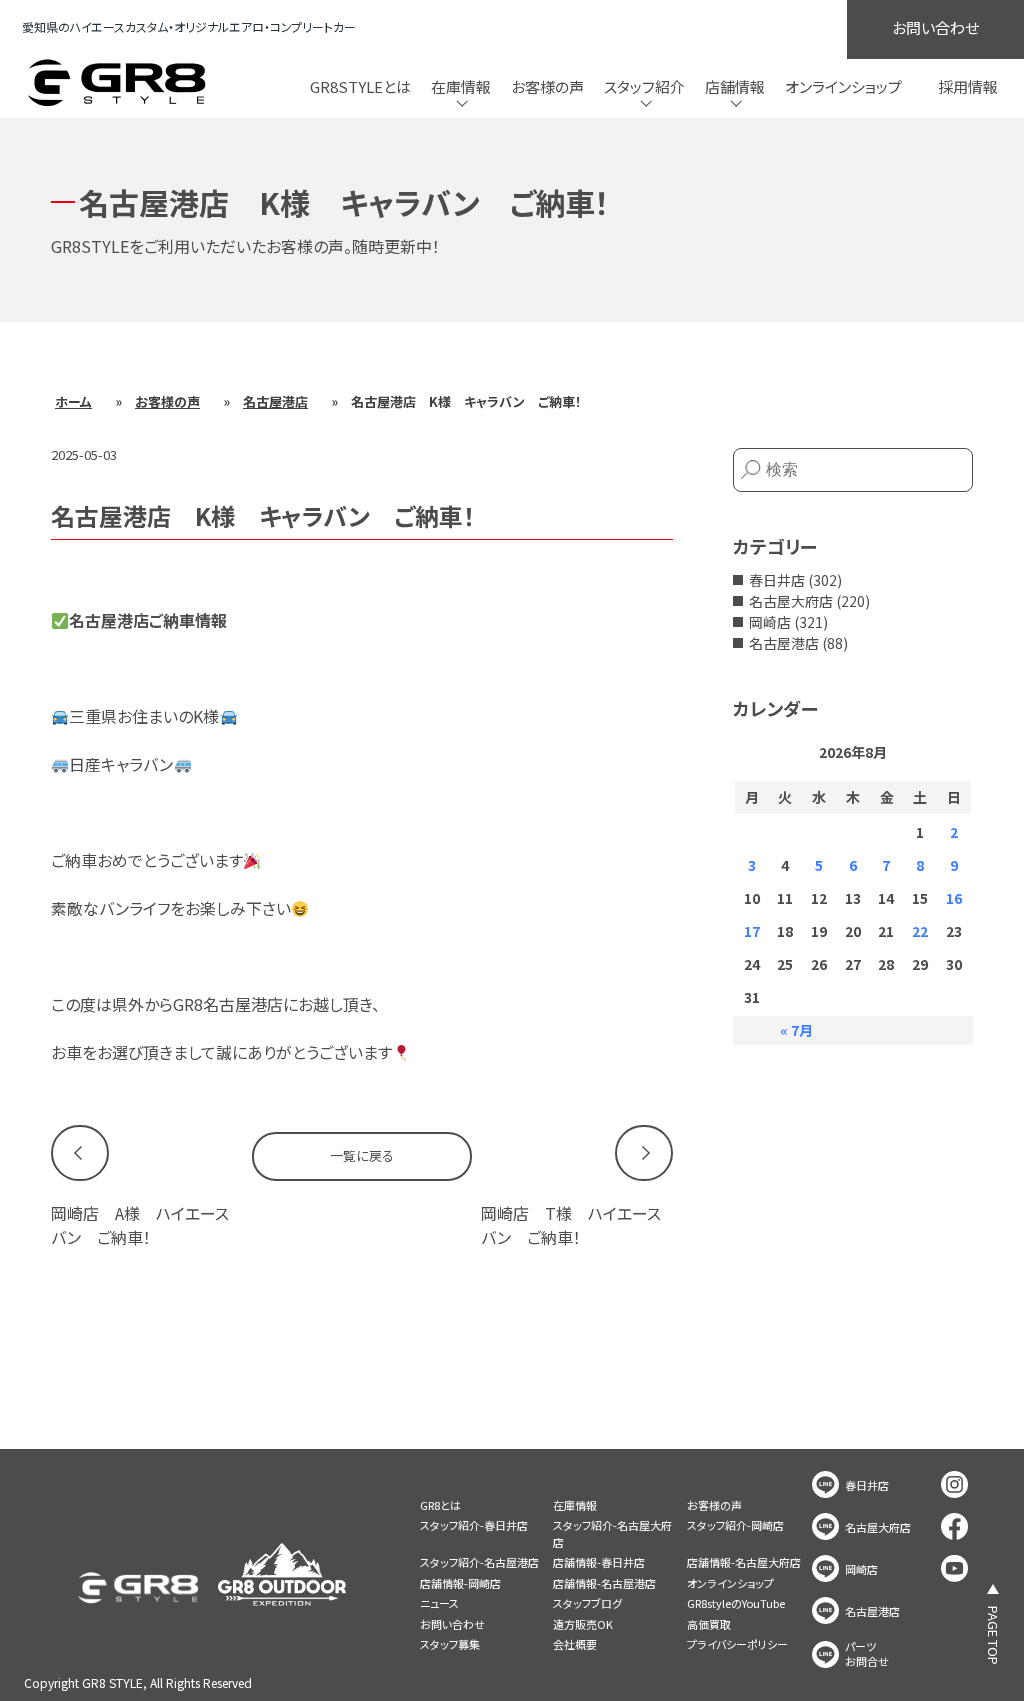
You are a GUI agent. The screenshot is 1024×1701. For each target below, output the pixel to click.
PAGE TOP (993, 1635)
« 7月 (796, 1030)
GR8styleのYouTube (736, 1603)
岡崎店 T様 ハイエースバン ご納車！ (571, 1225)
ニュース (439, 1603)
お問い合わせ (935, 27)
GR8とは (440, 1505)
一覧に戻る (362, 1155)
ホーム (73, 401)
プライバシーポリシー (737, 1644)
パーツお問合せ (867, 1653)
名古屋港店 (275, 401)
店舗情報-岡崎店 (460, 1583)
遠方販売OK (583, 1624)
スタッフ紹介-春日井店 (474, 1525)
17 (752, 931)
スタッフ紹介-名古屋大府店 (612, 1533)
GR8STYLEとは (360, 86)
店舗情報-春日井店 (599, 1562)
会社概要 (575, 1644)
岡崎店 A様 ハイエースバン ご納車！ (140, 1225)
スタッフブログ (587, 1603)
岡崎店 (770, 622)
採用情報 (968, 86)
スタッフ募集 (450, 1644)
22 (920, 931)
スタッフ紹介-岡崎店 (735, 1525)
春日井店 (777, 580)
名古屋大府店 (791, 601)
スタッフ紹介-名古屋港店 (479, 1562)
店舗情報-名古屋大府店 (744, 1562)
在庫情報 (575, 1505)
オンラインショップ (843, 86)
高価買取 (709, 1624)
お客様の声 (547, 86)
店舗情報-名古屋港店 (604, 1583)
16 (954, 898)
